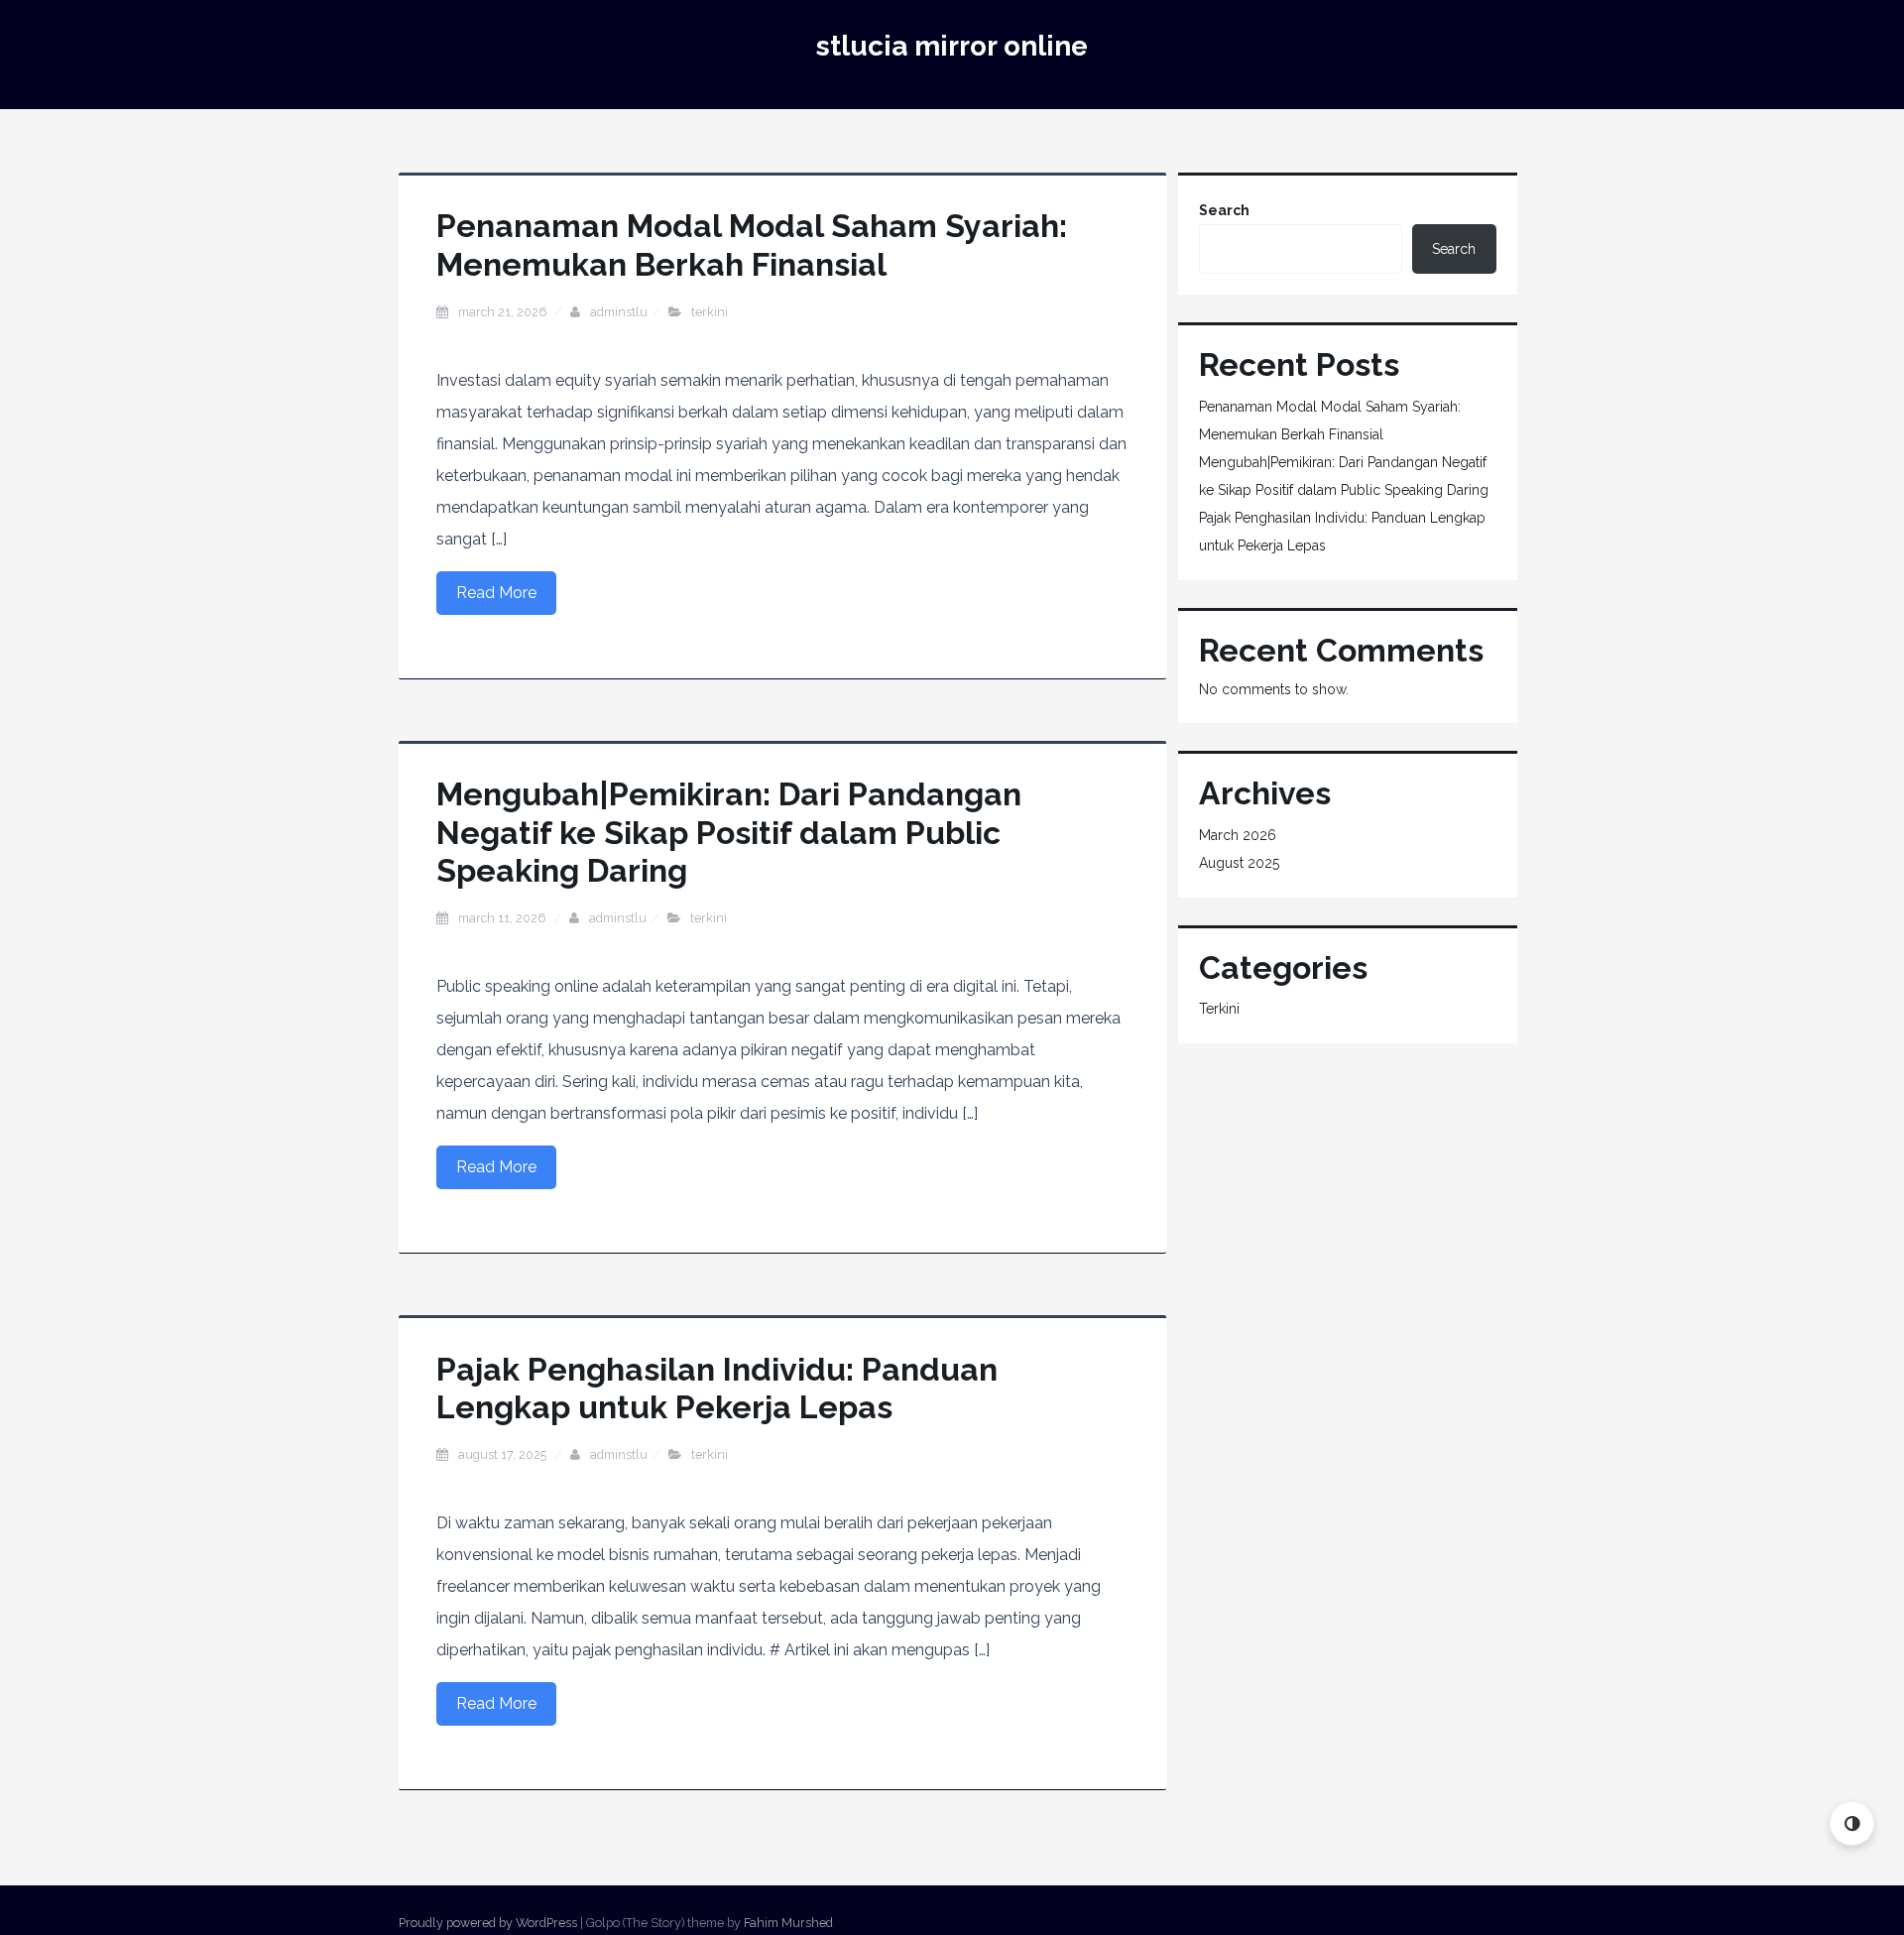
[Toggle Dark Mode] (1852, 1823)
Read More (496, 593)
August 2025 (1239, 863)
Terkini (710, 312)
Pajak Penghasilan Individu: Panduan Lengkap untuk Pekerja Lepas (717, 1388)
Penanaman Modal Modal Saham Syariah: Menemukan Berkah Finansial (752, 244)
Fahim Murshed (788, 1923)
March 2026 (1238, 835)
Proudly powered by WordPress (488, 1923)
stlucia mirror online (952, 46)
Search (1224, 210)
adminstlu (619, 312)
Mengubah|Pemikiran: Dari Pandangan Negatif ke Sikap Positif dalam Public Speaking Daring (729, 832)
